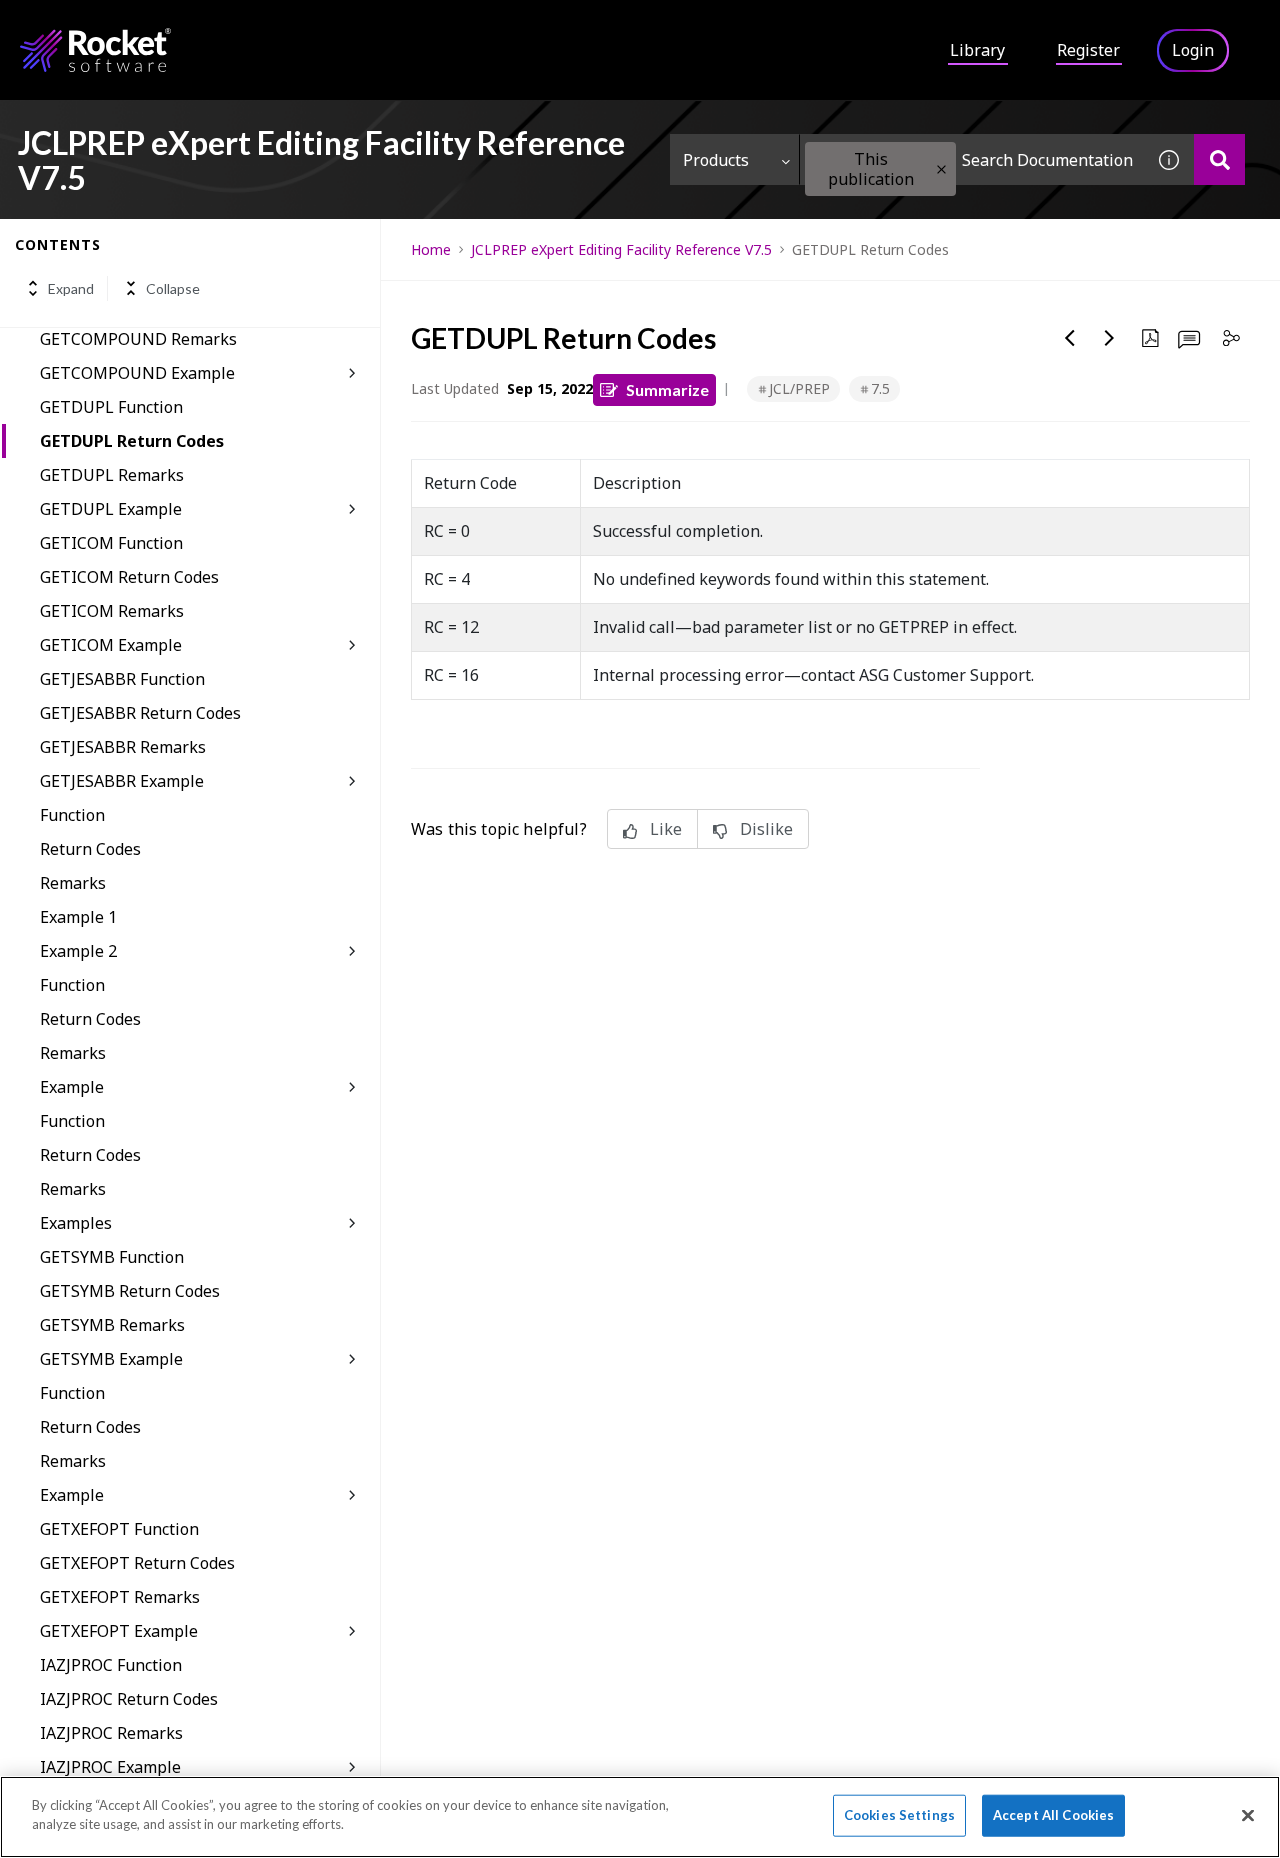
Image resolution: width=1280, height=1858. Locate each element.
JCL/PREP (799, 388)
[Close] (1248, 1815)
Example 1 (78, 917)
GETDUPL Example (111, 509)
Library (977, 50)
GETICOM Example (111, 645)
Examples (76, 1223)
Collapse (173, 288)
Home (431, 249)
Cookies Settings (899, 1815)
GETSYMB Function (112, 1257)
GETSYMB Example (111, 1359)
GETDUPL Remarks (112, 475)
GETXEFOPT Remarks (120, 1597)
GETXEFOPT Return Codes (137, 1563)
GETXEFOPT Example (119, 1631)
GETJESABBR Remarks (123, 747)
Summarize (667, 389)
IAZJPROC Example (110, 1767)
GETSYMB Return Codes (130, 1291)
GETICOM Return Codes (129, 577)
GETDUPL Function (111, 407)
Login (1193, 50)
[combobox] (972, 159)
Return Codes (90, 849)
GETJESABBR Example (122, 781)
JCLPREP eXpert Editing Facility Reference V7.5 (621, 249)
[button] (941, 169)
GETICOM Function (111, 543)
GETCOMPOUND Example (137, 373)
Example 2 (78, 951)
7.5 (880, 388)
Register (1088, 50)
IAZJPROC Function (111, 1665)
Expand (71, 288)
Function (72, 815)
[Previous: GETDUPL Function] (1070, 338)
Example (72, 1087)
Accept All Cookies (1053, 1815)
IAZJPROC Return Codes (129, 1699)
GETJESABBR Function (122, 679)
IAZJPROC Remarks (111, 1733)
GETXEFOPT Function (119, 1529)
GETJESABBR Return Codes (140, 713)
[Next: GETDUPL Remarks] (1110, 338)
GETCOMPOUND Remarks (138, 339)
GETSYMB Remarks (112, 1325)
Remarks (73, 883)
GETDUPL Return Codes (132, 441)
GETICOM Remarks (112, 611)
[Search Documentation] (1219, 159)
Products (716, 160)
